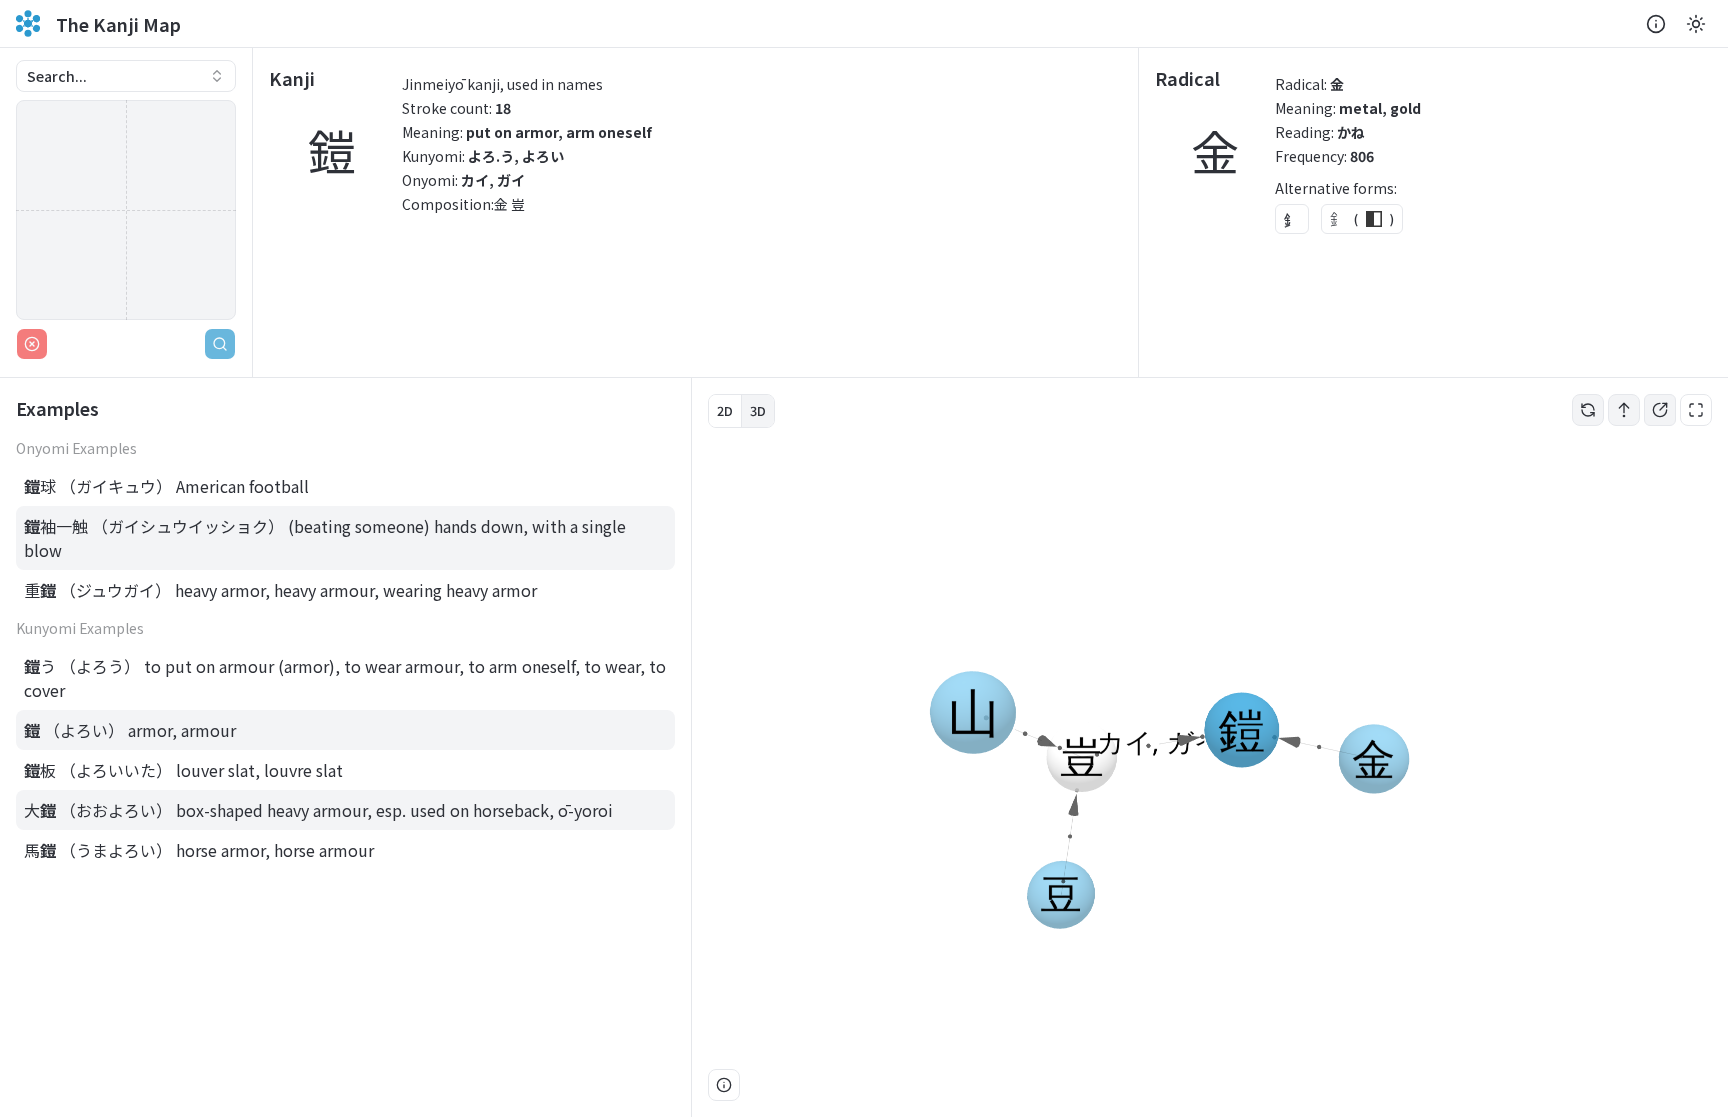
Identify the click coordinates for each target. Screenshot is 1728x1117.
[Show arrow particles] (1624, 410)
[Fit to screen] (1696, 410)
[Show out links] (1660, 410)
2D (725, 410)
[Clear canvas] (32, 344)
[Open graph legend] (724, 1085)
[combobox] (126, 76)
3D (758, 410)
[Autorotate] (1588, 410)
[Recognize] (220, 344)
